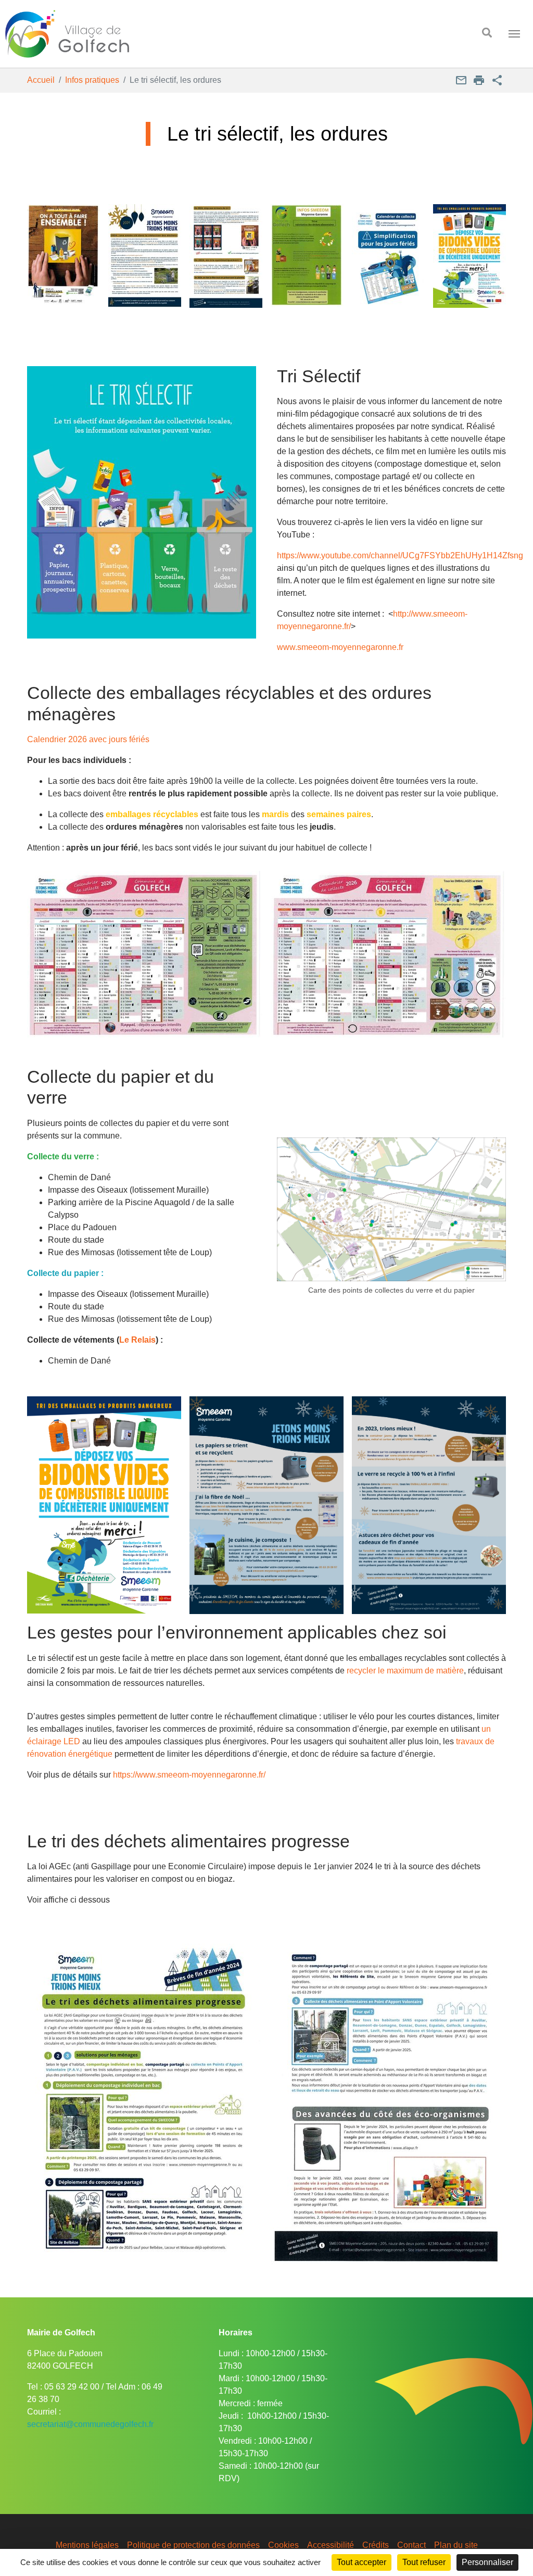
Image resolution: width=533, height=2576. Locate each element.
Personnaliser (487, 2562)
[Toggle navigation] (514, 34)
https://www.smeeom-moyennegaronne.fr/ (189, 1775)
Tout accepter (361, 2562)
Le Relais (137, 1340)
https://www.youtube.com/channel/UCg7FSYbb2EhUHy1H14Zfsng (400, 555)
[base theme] (231, 34)
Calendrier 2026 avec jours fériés (88, 739)
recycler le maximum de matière (405, 1671)
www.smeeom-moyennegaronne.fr (340, 647)
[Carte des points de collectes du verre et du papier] (391, 1210)
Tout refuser (424, 2562)
